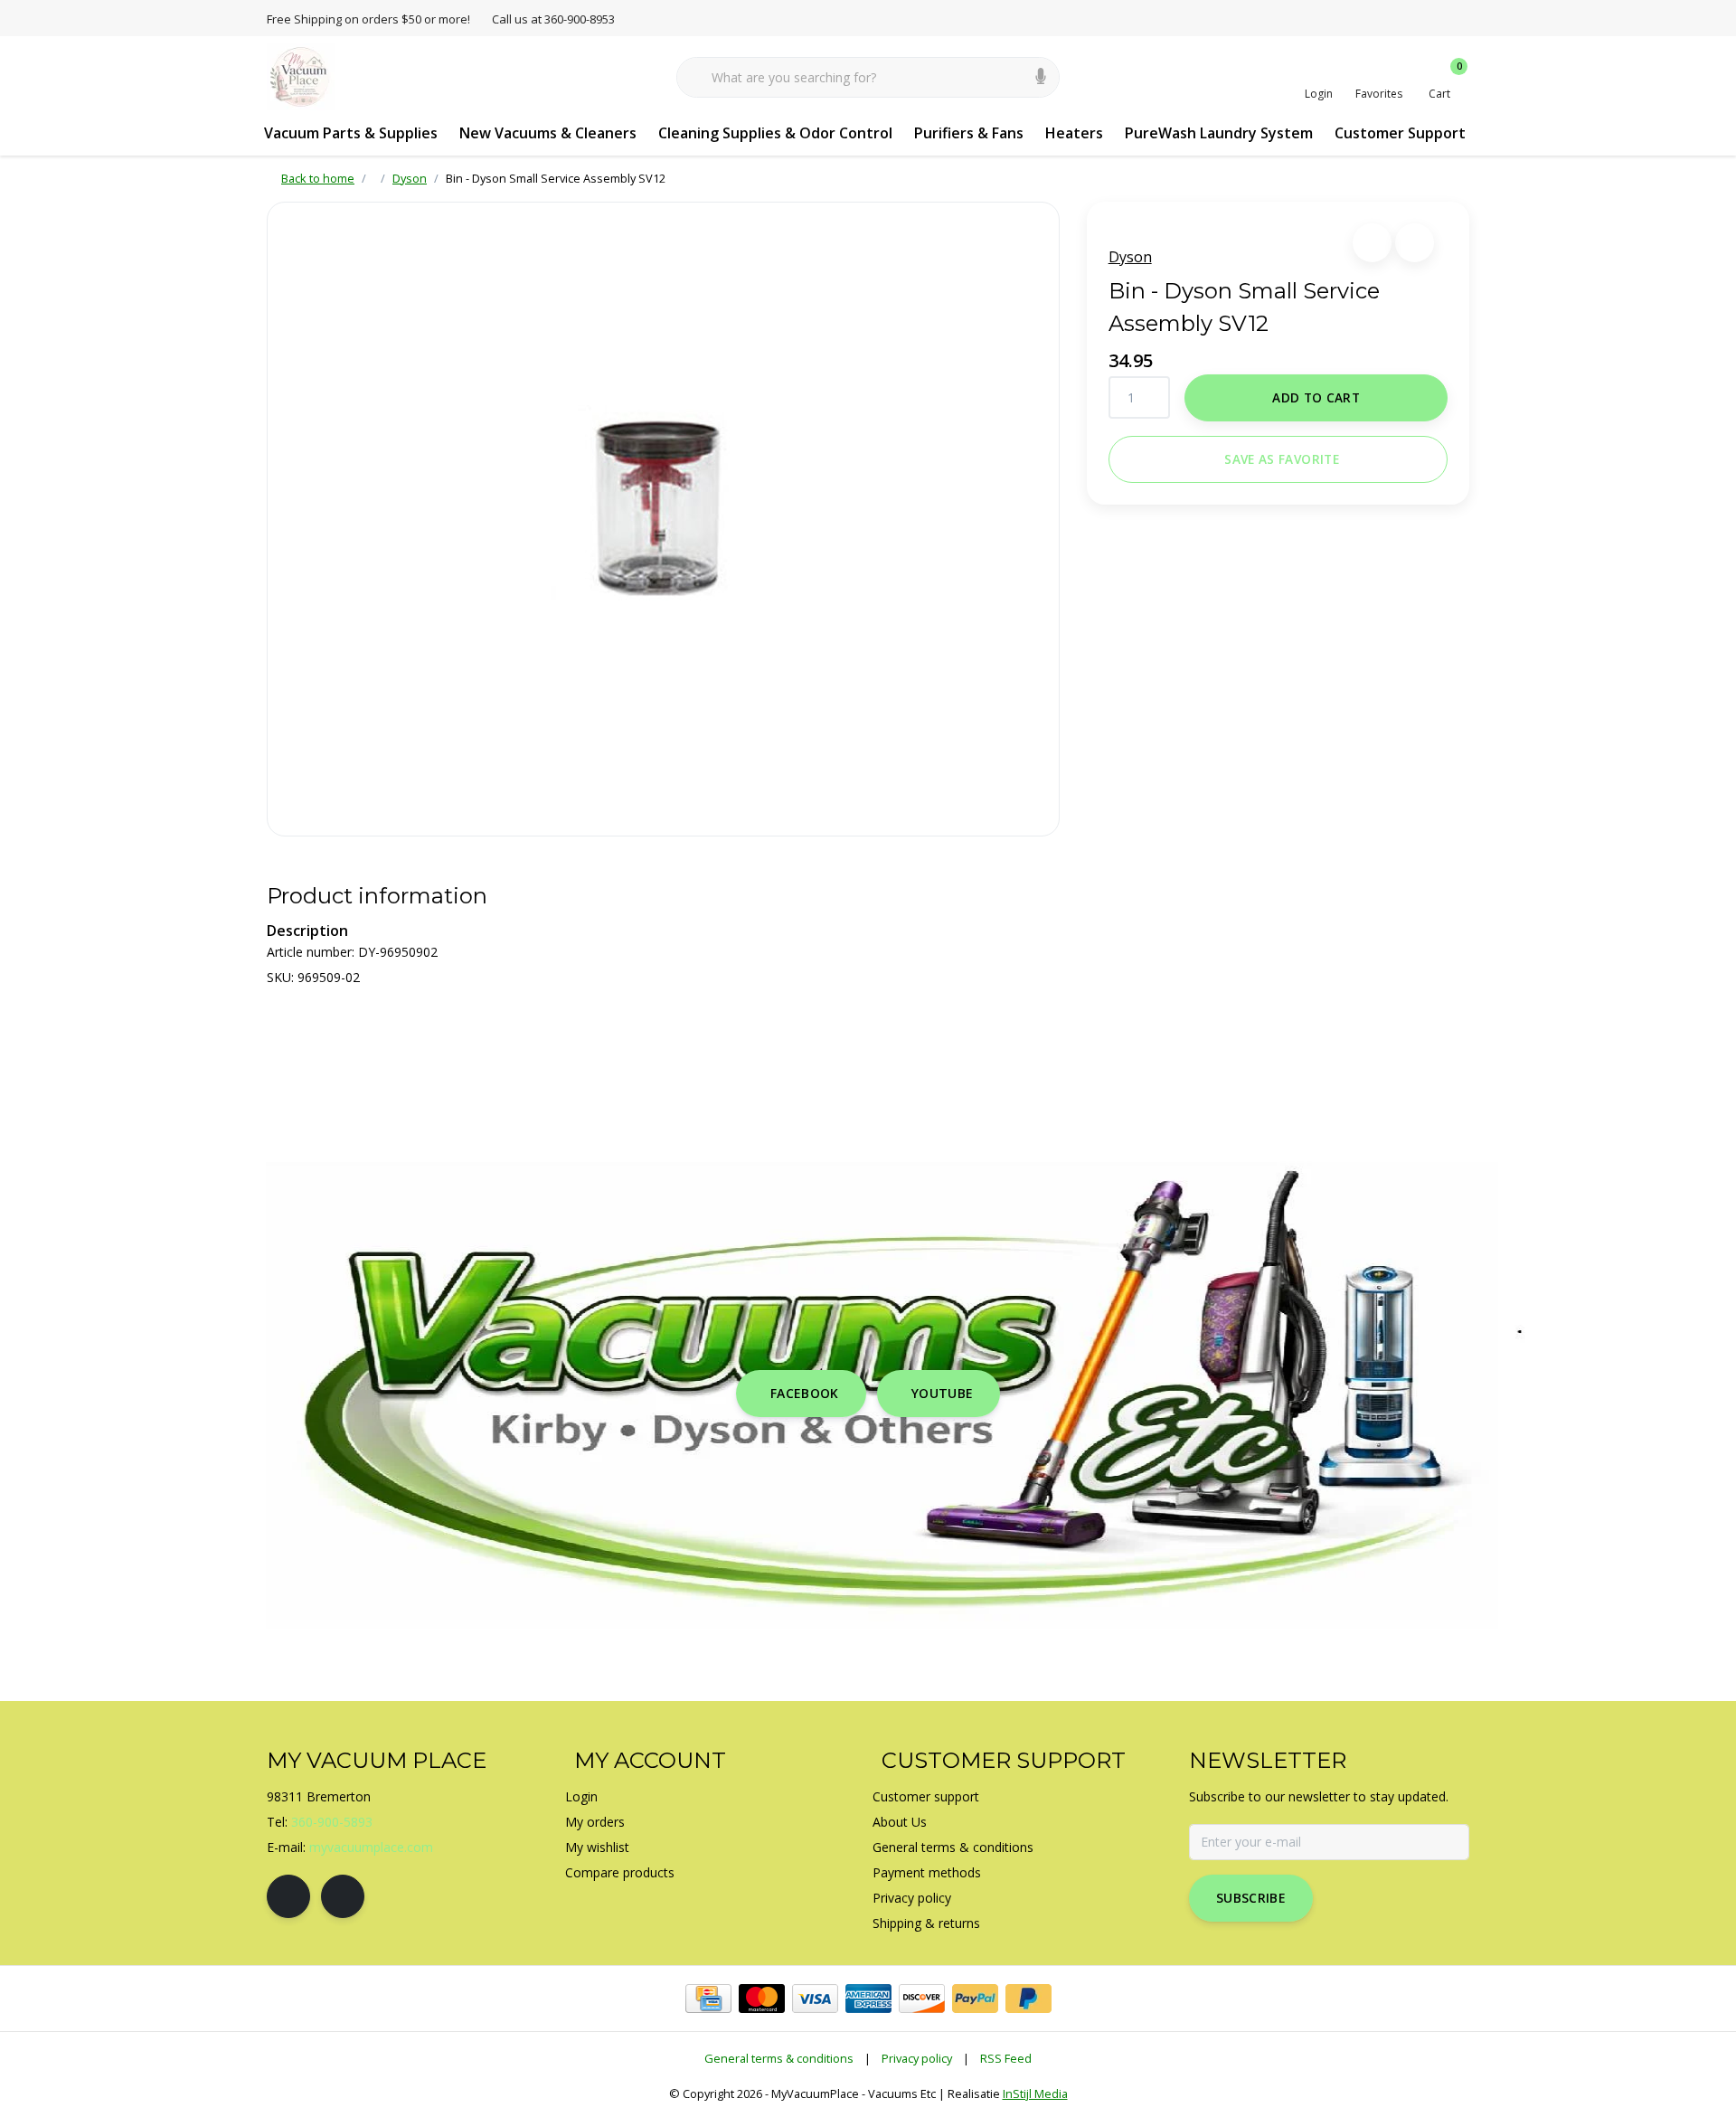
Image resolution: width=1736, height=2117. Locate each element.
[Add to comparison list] (1415, 243)
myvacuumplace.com (371, 1847)
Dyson (1130, 257)
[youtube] (343, 1896)
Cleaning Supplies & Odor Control (775, 133)
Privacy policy (917, 2058)
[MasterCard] (762, 1999)
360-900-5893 (332, 1822)
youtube (942, 1393)
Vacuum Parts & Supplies (351, 133)
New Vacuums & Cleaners (548, 133)
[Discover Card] (922, 1999)
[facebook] (288, 1896)
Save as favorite (1281, 459)
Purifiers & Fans (969, 133)
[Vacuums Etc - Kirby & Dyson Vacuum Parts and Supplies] (301, 76)
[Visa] (815, 1999)
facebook (805, 1393)
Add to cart (1316, 397)
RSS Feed (1006, 2058)
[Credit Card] (708, 1999)
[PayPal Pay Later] (1028, 1999)
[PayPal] (975, 1999)
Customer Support (1400, 133)
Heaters (1074, 133)
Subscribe (1251, 1898)
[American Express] (868, 1999)
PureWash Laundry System (1219, 133)
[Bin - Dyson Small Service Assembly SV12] (663, 519)
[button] (1372, 243)
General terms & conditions (779, 2058)
